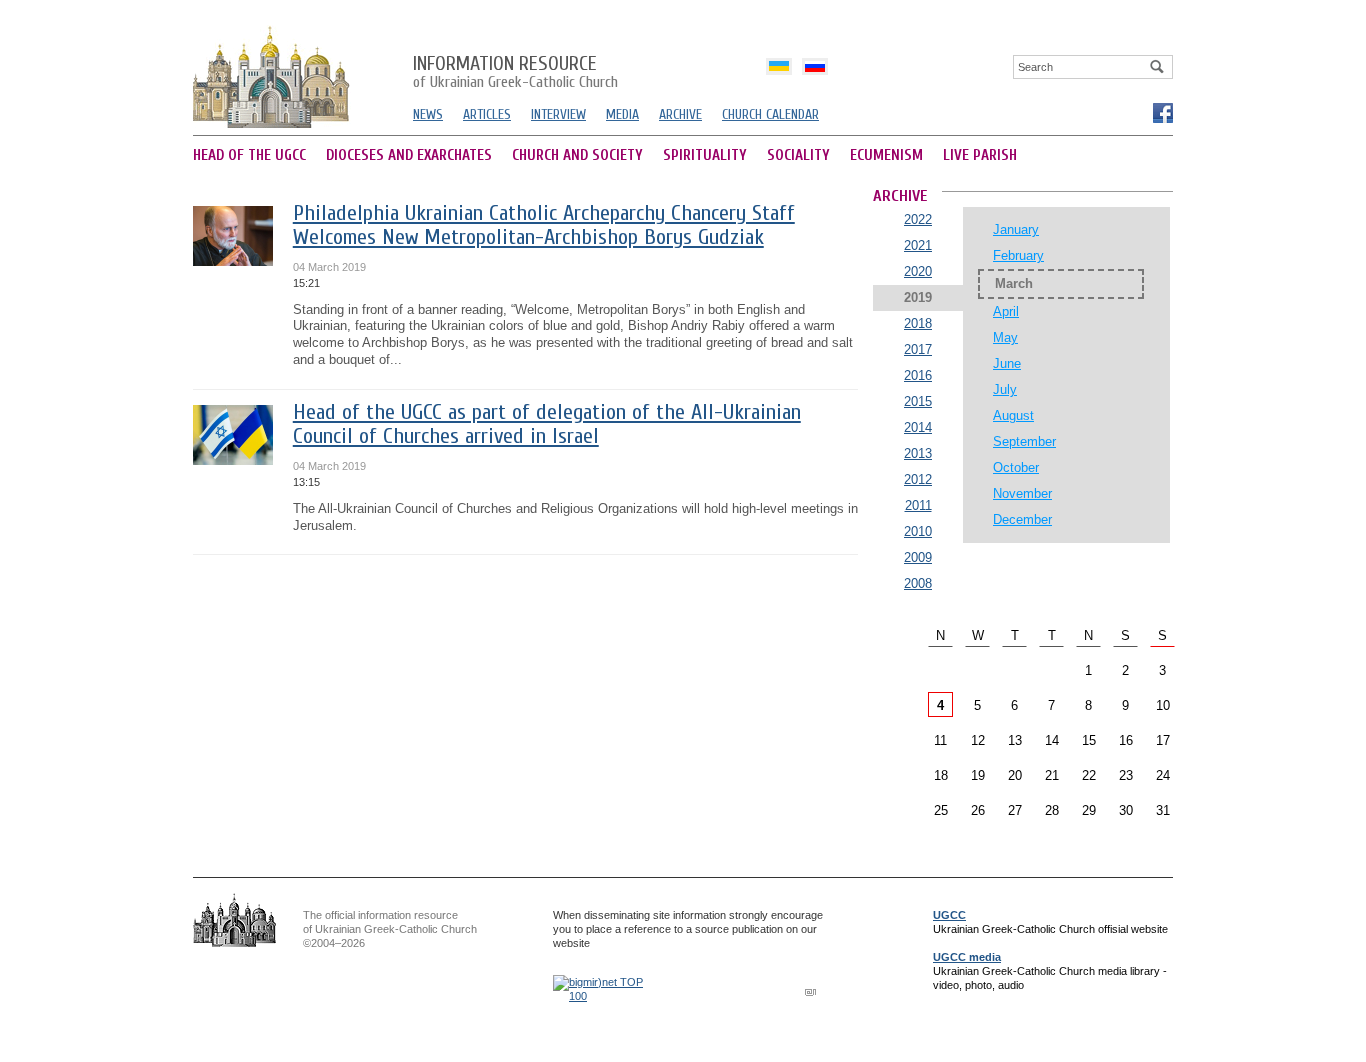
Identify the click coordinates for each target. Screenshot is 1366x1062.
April (1006, 311)
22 (1089, 775)
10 (1163, 705)
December (1022, 519)
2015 (918, 401)
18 (941, 775)
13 (1015, 740)
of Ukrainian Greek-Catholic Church (515, 73)
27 (1015, 810)
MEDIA (622, 114)
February (1018, 255)
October (1016, 467)
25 (941, 810)
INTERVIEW (558, 114)
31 (1163, 810)
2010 (918, 531)
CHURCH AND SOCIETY (577, 155)
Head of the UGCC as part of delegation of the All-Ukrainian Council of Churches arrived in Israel (547, 424)
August (1013, 415)
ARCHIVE (680, 114)
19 (978, 775)
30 (1126, 810)
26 (978, 810)
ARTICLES (487, 114)
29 (1089, 810)
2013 (918, 453)
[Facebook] (1162, 112)
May (1005, 337)
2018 (918, 323)
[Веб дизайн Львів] (813, 991)
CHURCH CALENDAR (770, 114)
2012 (918, 479)
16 (1126, 740)
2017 (918, 349)
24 (1163, 775)
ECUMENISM (886, 155)
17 (1163, 740)
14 (1052, 740)
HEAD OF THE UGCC (249, 155)
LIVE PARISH (980, 155)
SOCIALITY (798, 155)
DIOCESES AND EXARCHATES (409, 155)
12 (978, 740)
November (1022, 493)
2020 (918, 271)
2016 (918, 375)
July (1005, 389)
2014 (918, 427)
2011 (918, 505)
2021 (918, 245)
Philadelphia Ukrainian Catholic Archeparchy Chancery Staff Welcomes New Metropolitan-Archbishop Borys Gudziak (544, 225)
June (1007, 363)
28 (1052, 810)
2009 (918, 557)
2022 (918, 219)
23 (1126, 775)
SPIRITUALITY (705, 155)
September (1024, 441)
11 (940, 740)
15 (1089, 740)
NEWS (428, 114)
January (1016, 229)
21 (1052, 775)
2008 (918, 583)
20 (1015, 775)
